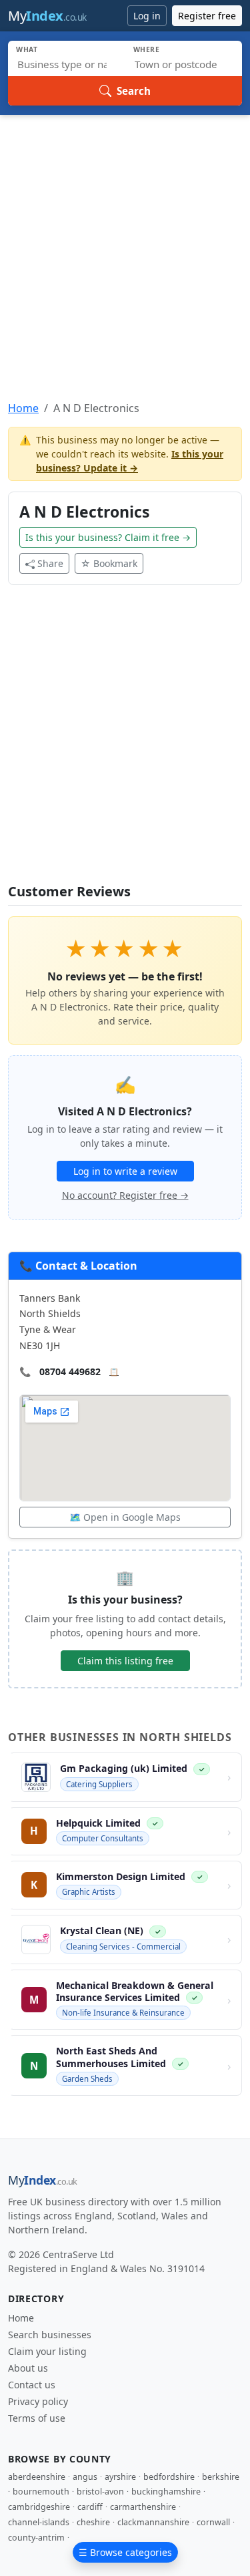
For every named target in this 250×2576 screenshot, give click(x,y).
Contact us (32, 2385)
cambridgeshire (39, 2507)
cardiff (90, 2507)
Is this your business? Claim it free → (108, 537)
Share (50, 563)
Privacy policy (38, 2401)
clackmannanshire (153, 2522)
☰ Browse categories (125, 2552)
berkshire (221, 2477)
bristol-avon (100, 2492)
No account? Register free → (125, 1195)
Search (134, 91)
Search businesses (50, 2335)
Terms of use (37, 2418)
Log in (147, 16)
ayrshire (120, 2477)
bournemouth (41, 2492)
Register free (207, 16)
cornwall (213, 2522)
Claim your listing (47, 2351)
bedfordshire (169, 2477)
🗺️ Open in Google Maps (125, 1517)
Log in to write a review (125, 1171)
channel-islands (39, 2522)
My (47, 16)
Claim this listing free (125, 1661)
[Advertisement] (125, 247)
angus (85, 2477)
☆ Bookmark (109, 563)
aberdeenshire (37, 2477)
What (27, 49)
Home (23, 408)
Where (147, 49)
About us (28, 2368)
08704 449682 (70, 1371)
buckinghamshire (166, 2492)
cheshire (93, 2522)
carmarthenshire (143, 2507)
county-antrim (36, 2538)
